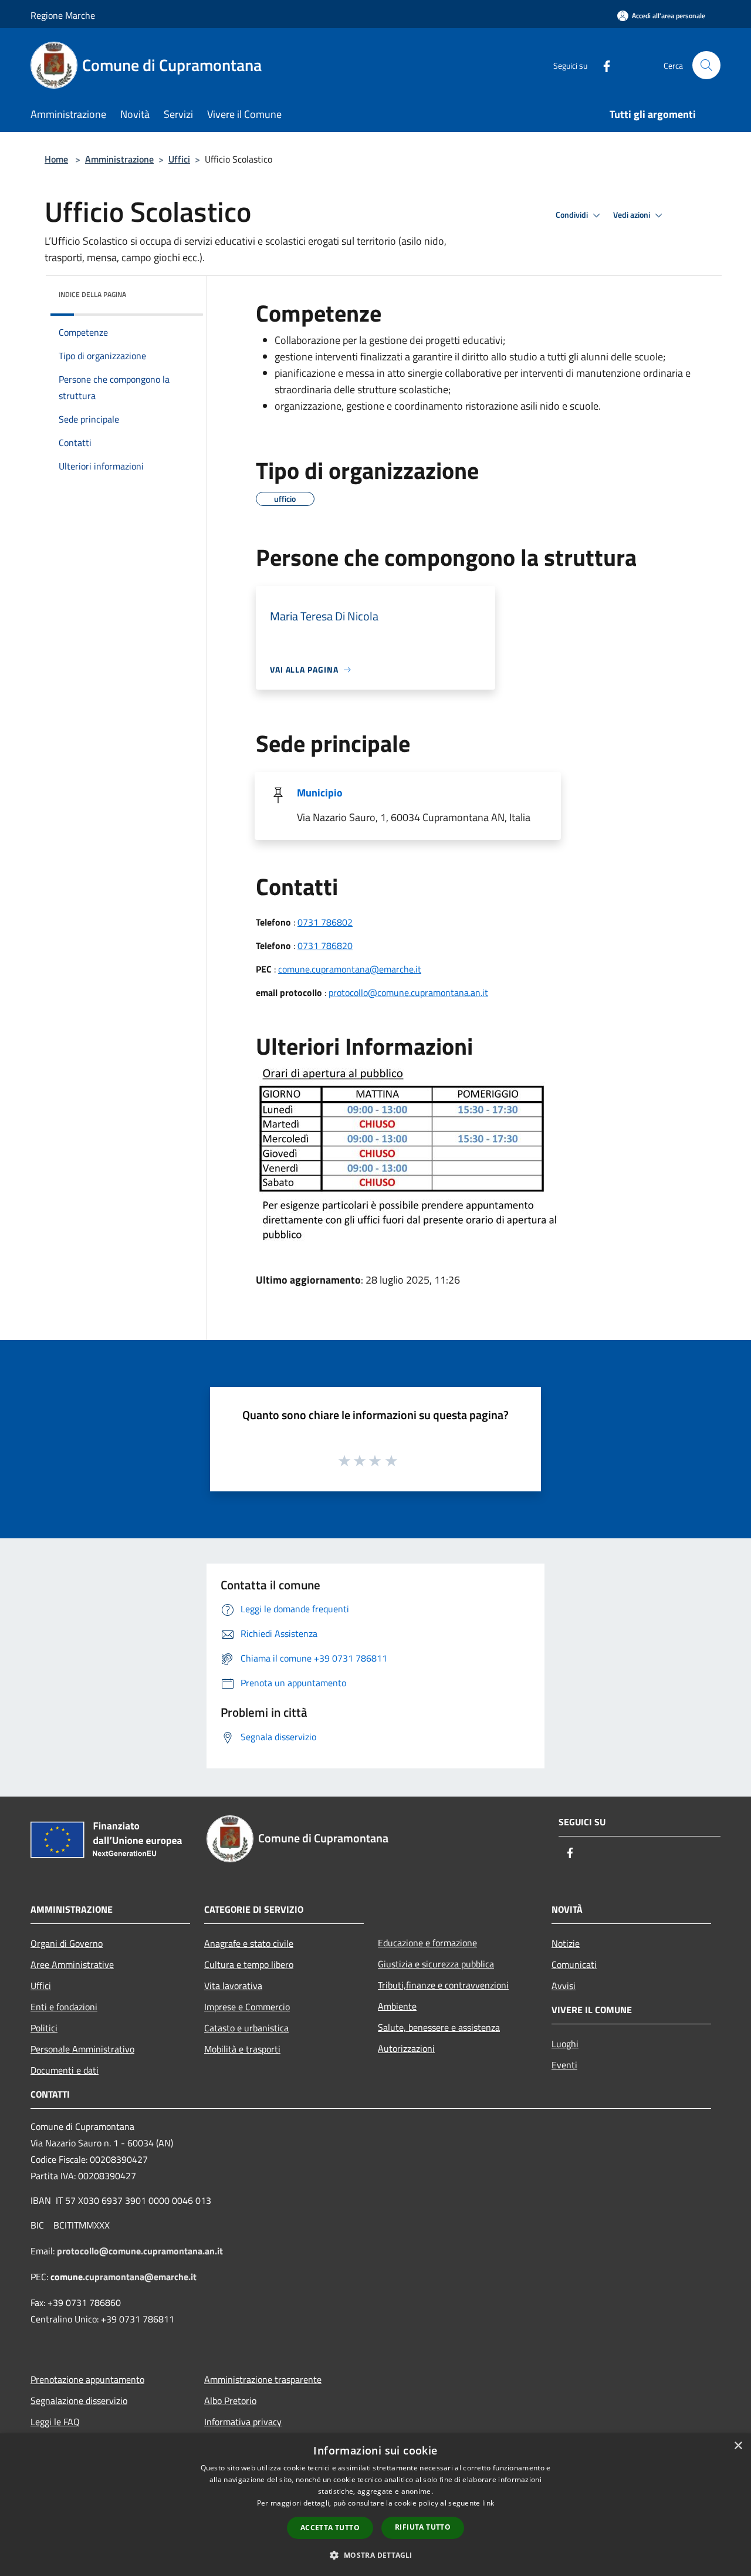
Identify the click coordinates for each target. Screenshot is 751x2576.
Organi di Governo (67, 1943)
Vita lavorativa (233, 1986)
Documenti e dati (65, 2070)
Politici (44, 2028)
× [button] (738, 2446)
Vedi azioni (632, 215)
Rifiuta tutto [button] (423, 2527)
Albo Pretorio (230, 2401)
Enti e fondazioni (64, 2007)
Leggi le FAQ (55, 2422)
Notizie (566, 1943)
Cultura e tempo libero (249, 1964)
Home (56, 159)
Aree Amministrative (72, 1964)
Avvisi (564, 1986)
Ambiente (397, 2006)
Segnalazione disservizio (79, 2401)
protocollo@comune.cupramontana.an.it (408, 992)
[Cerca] (706, 65)
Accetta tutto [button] (330, 2528)
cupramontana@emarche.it (141, 2277)
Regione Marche (63, 15)
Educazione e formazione (427, 1943)
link (488, 2503)
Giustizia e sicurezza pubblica (436, 1964)
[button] (375, 2555)
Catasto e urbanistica (246, 2028)
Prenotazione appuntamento (87, 2379)
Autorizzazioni (406, 2048)
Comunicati (574, 1964)
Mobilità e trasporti (242, 2049)
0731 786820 (325, 946)
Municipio (320, 793)
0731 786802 (325, 922)
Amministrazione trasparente (263, 2379)
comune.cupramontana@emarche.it (350, 969)
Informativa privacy (243, 2422)
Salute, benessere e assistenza (439, 2027)
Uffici (179, 159)
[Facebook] (602, 65)
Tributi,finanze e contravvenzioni (443, 1985)
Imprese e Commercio (247, 2007)
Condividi (573, 215)
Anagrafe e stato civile (249, 1943)
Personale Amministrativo (82, 2049)
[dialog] (375, 2505)
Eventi (564, 2065)
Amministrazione (119, 159)
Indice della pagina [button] (92, 294)
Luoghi (565, 2044)
